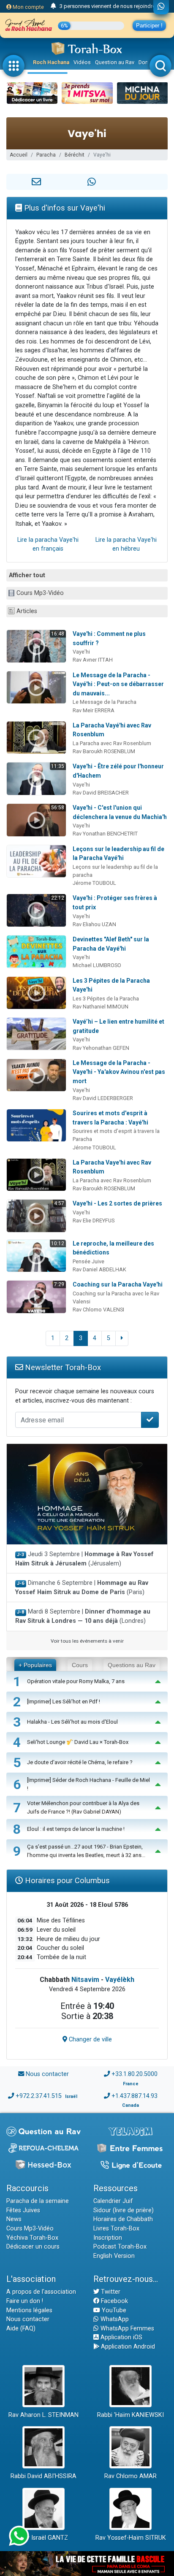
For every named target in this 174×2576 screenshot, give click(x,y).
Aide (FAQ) (21, 2329)
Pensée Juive (88, 1261)
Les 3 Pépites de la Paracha (106, 999)
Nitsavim (85, 1980)
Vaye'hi (81, 652)
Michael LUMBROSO (97, 965)
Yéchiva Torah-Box (32, 2238)
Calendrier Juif (113, 2201)
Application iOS (121, 2337)
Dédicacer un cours (33, 2247)
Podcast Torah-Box (120, 2247)
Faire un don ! (25, 2301)
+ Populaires (35, 1665)
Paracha (46, 155)
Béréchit (75, 155)
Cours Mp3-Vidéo (40, 593)
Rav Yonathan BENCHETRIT (105, 834)
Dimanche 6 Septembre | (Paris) (82, 1588)
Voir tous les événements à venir (87, 1641)
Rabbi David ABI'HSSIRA (43, 2476)
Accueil (19, 155)
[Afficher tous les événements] (53, 6)
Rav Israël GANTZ (44, 2538)
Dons (145, 62)
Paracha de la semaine (38, 2201)
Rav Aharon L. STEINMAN (43, 2415)
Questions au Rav (132, 1665)
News (14, 2219)
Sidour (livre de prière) (124, 2210)
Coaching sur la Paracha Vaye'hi (118, 1284)
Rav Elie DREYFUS (94, 1220)
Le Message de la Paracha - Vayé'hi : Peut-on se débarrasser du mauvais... (118, 684)
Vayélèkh (120, 1980)
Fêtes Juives (23, 2210)
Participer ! (149, 26)
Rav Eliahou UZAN (94, 924)
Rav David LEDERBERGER (103, 1098)
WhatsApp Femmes (126, 2329)
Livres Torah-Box (116, 2229)
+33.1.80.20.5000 (135, 2074)
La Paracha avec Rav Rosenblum (112, 743)
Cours (80, 1665)
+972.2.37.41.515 (39, 2096)
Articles (27, 611)
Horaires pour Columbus (66, 1880)
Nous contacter (47, 2074)
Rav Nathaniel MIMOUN (101, 1007)
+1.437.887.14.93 (135, 2096)
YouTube (113, 2310)
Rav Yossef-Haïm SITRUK (131, 2538)
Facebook (114, 2301)
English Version (114, 2256)
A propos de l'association (41, 2292)
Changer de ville (90, 2039)
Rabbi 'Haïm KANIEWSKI (130, 2415)
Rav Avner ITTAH (93, 660)
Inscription (108, 2238)
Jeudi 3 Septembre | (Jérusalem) (84, 1559)
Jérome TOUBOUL (94, 883)
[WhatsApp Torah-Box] (161, 7)
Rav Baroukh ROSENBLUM (104, 751)
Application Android (127, 2347)
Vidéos (82, 62)
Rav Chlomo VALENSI (98, 1310)
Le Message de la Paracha (105, 702)
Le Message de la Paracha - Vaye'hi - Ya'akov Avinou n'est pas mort (119, 1072)
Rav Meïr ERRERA (94, 710)
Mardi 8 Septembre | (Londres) (83, 1616)
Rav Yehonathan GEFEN (101, 1048)
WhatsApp (114, 2319)
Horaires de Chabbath (123, 2219)
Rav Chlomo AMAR (130, 2476)
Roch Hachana (51, 62)
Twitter (110, 2292)
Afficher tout (27, 575)
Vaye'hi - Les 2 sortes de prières (117, 1203)
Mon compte (28, 7)
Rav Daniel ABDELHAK (99, 1269)
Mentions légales (29, 2310)
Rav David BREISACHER (101, 793)
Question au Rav (115, 62)
